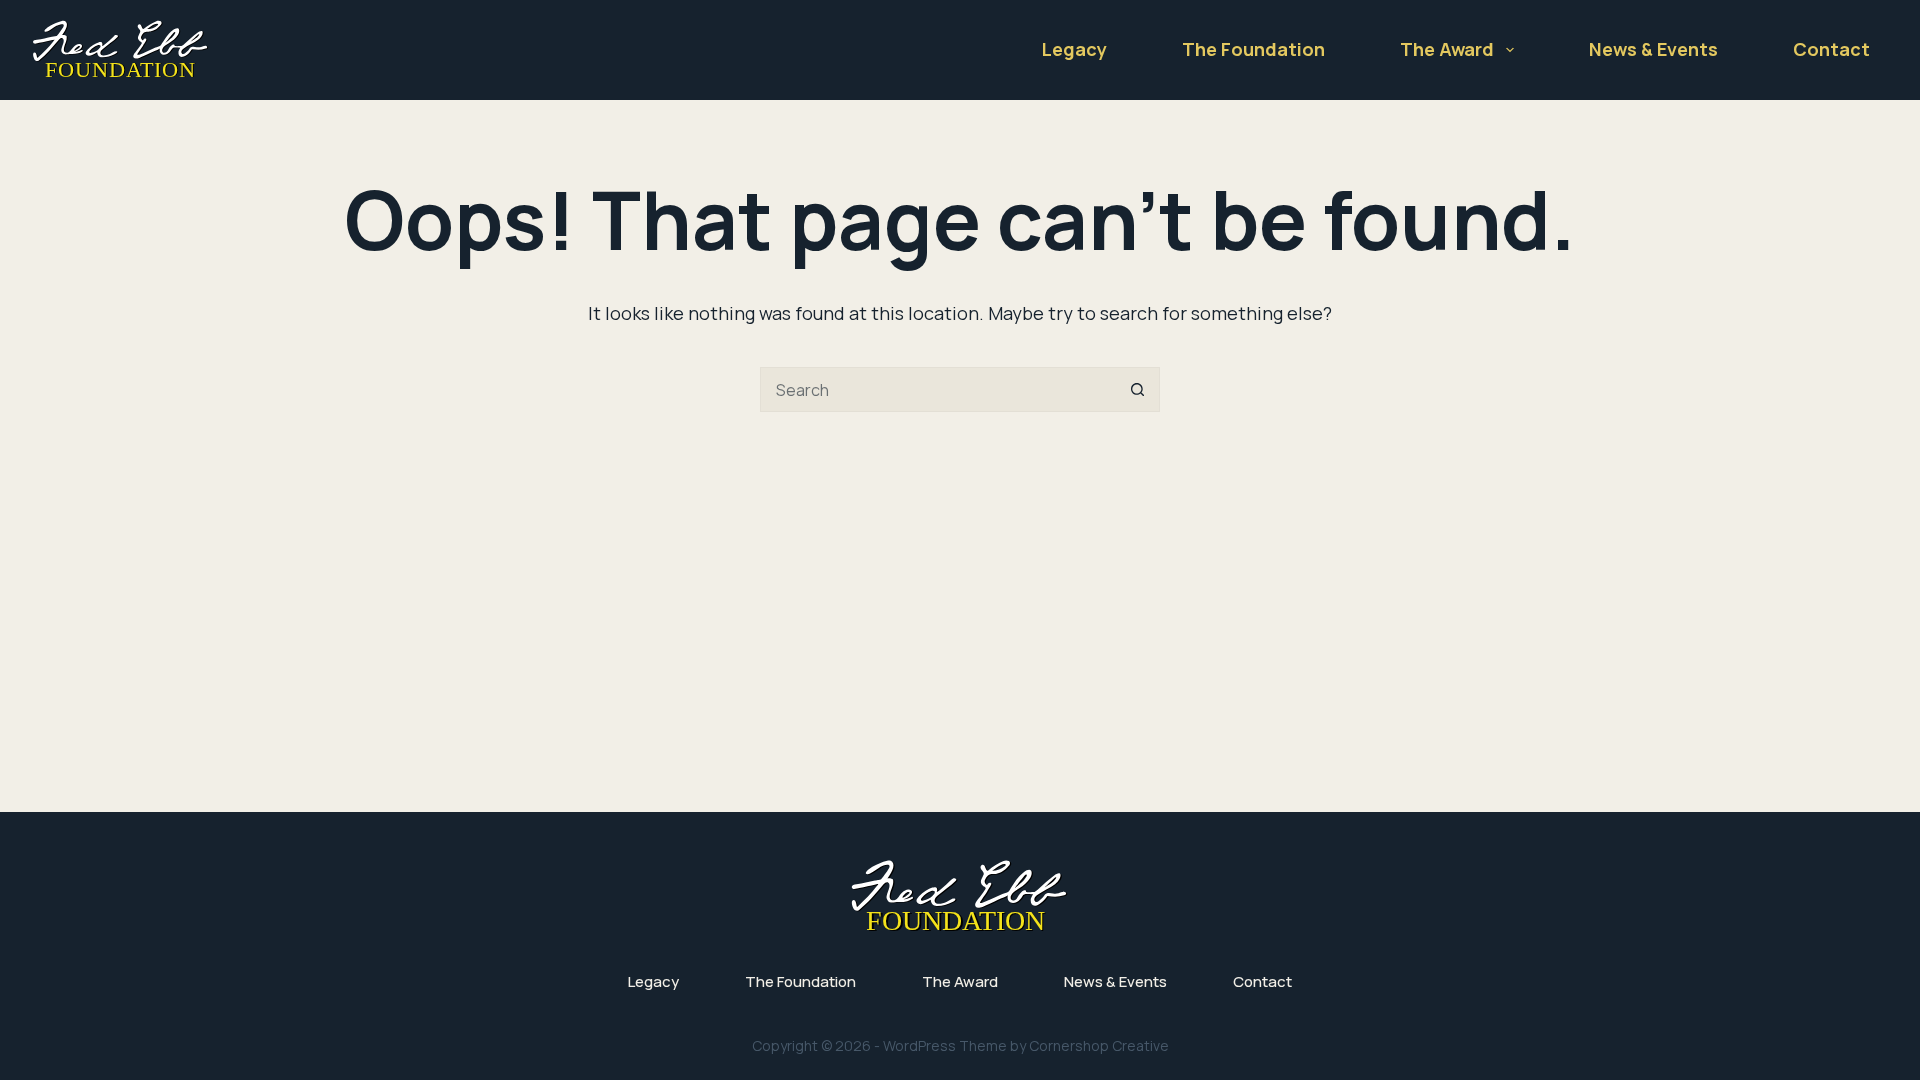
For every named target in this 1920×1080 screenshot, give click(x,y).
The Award (1447, 49)
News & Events (1653, 49)
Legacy (1074, 49)
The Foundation (1253, 49)
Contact (1831, 49)
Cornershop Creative (1099, 1045)
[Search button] (1137, 389)
